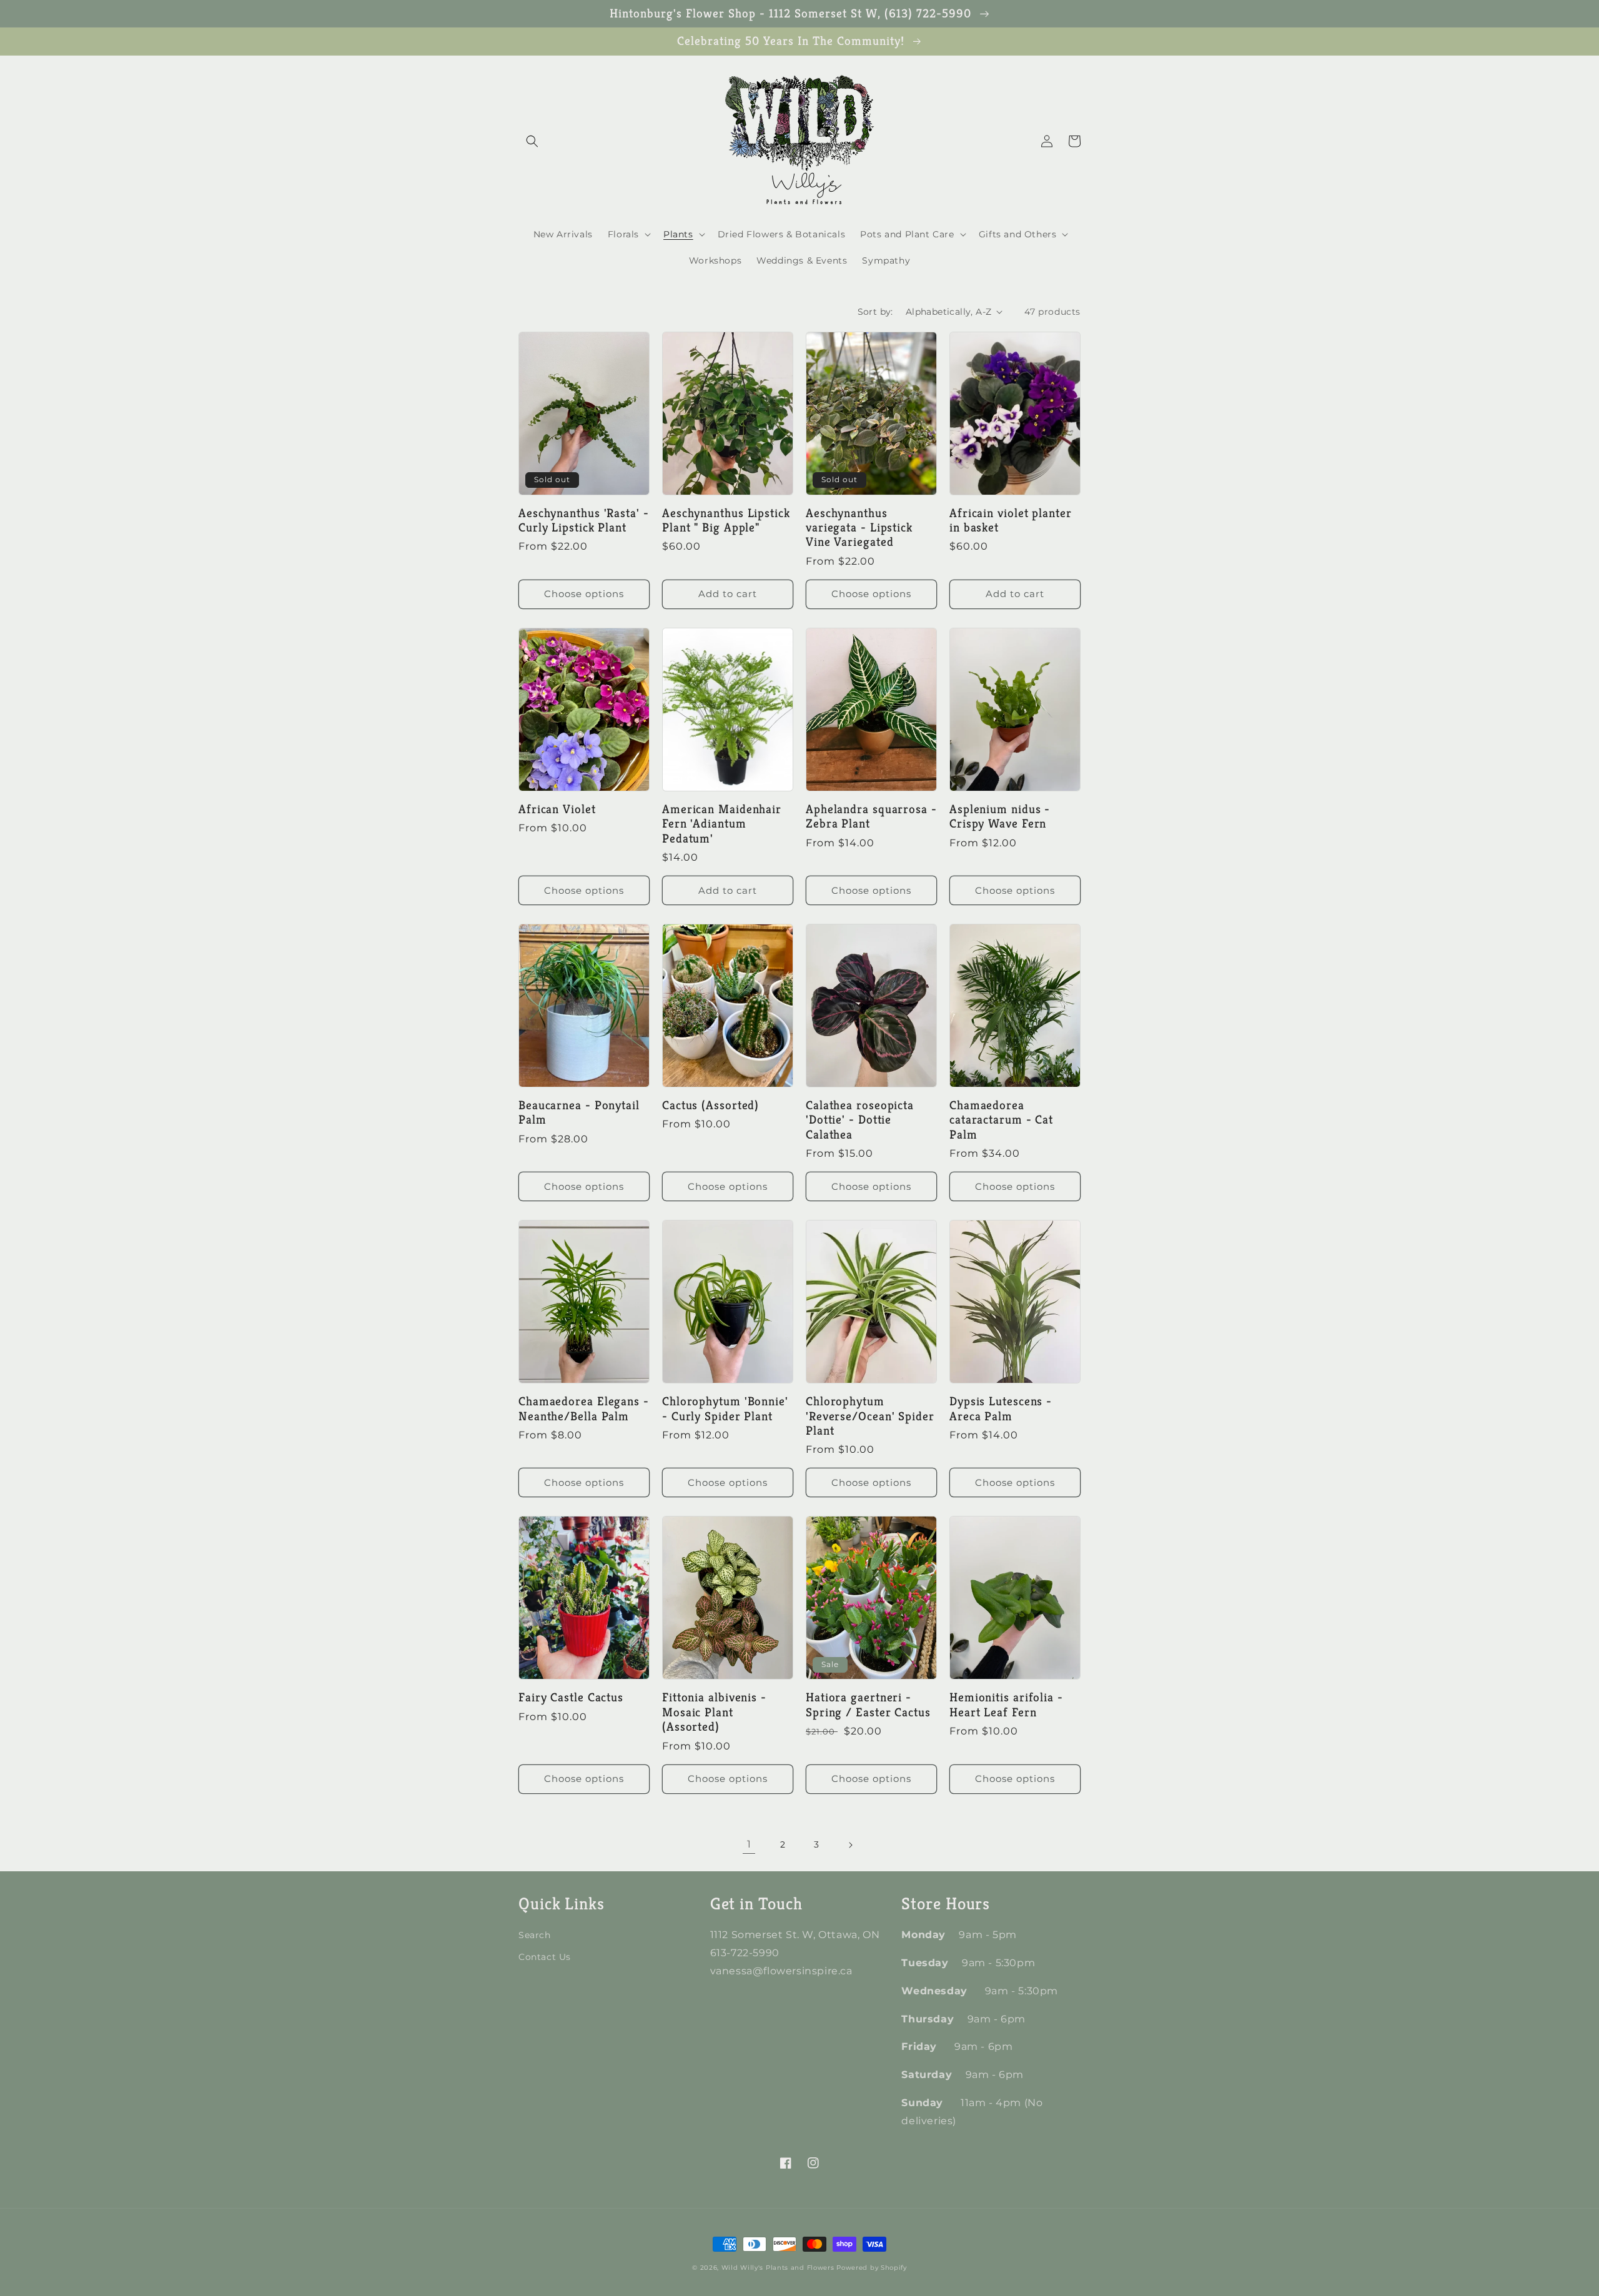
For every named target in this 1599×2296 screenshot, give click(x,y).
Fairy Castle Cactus (571, 1697)
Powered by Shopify (872, 2268)
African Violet (557, 809)
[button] (532, 141)
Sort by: (875, 312)
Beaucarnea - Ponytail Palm (579, 1113)
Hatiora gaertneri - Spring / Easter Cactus (868, 1705)
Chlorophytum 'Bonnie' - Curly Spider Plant (725, 1409)
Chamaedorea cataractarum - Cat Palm (1001, 1120)
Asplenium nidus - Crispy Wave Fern (1000, 817)
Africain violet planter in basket (1011, 521)
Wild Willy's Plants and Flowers (778, 2268)
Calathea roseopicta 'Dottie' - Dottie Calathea (860, 1120)
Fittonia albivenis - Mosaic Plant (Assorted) (714, 1712)
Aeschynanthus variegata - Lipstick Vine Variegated (859, 528)
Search (535, 1935)
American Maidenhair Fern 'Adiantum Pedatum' (722, 824)
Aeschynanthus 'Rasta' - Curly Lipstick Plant (584, 521)
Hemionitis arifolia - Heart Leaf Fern (1006, 1705)
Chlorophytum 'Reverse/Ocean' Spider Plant (870, 1416)
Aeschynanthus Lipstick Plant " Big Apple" (726, 521)
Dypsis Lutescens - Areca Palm (1001, 1409)
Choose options (584, 594)
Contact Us (545, 1957)
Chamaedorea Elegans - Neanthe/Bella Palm (584, 1409)
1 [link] (749, 1844)
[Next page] (850, 1845)
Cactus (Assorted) (710, 1105)
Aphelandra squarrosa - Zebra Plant (871, 817)
